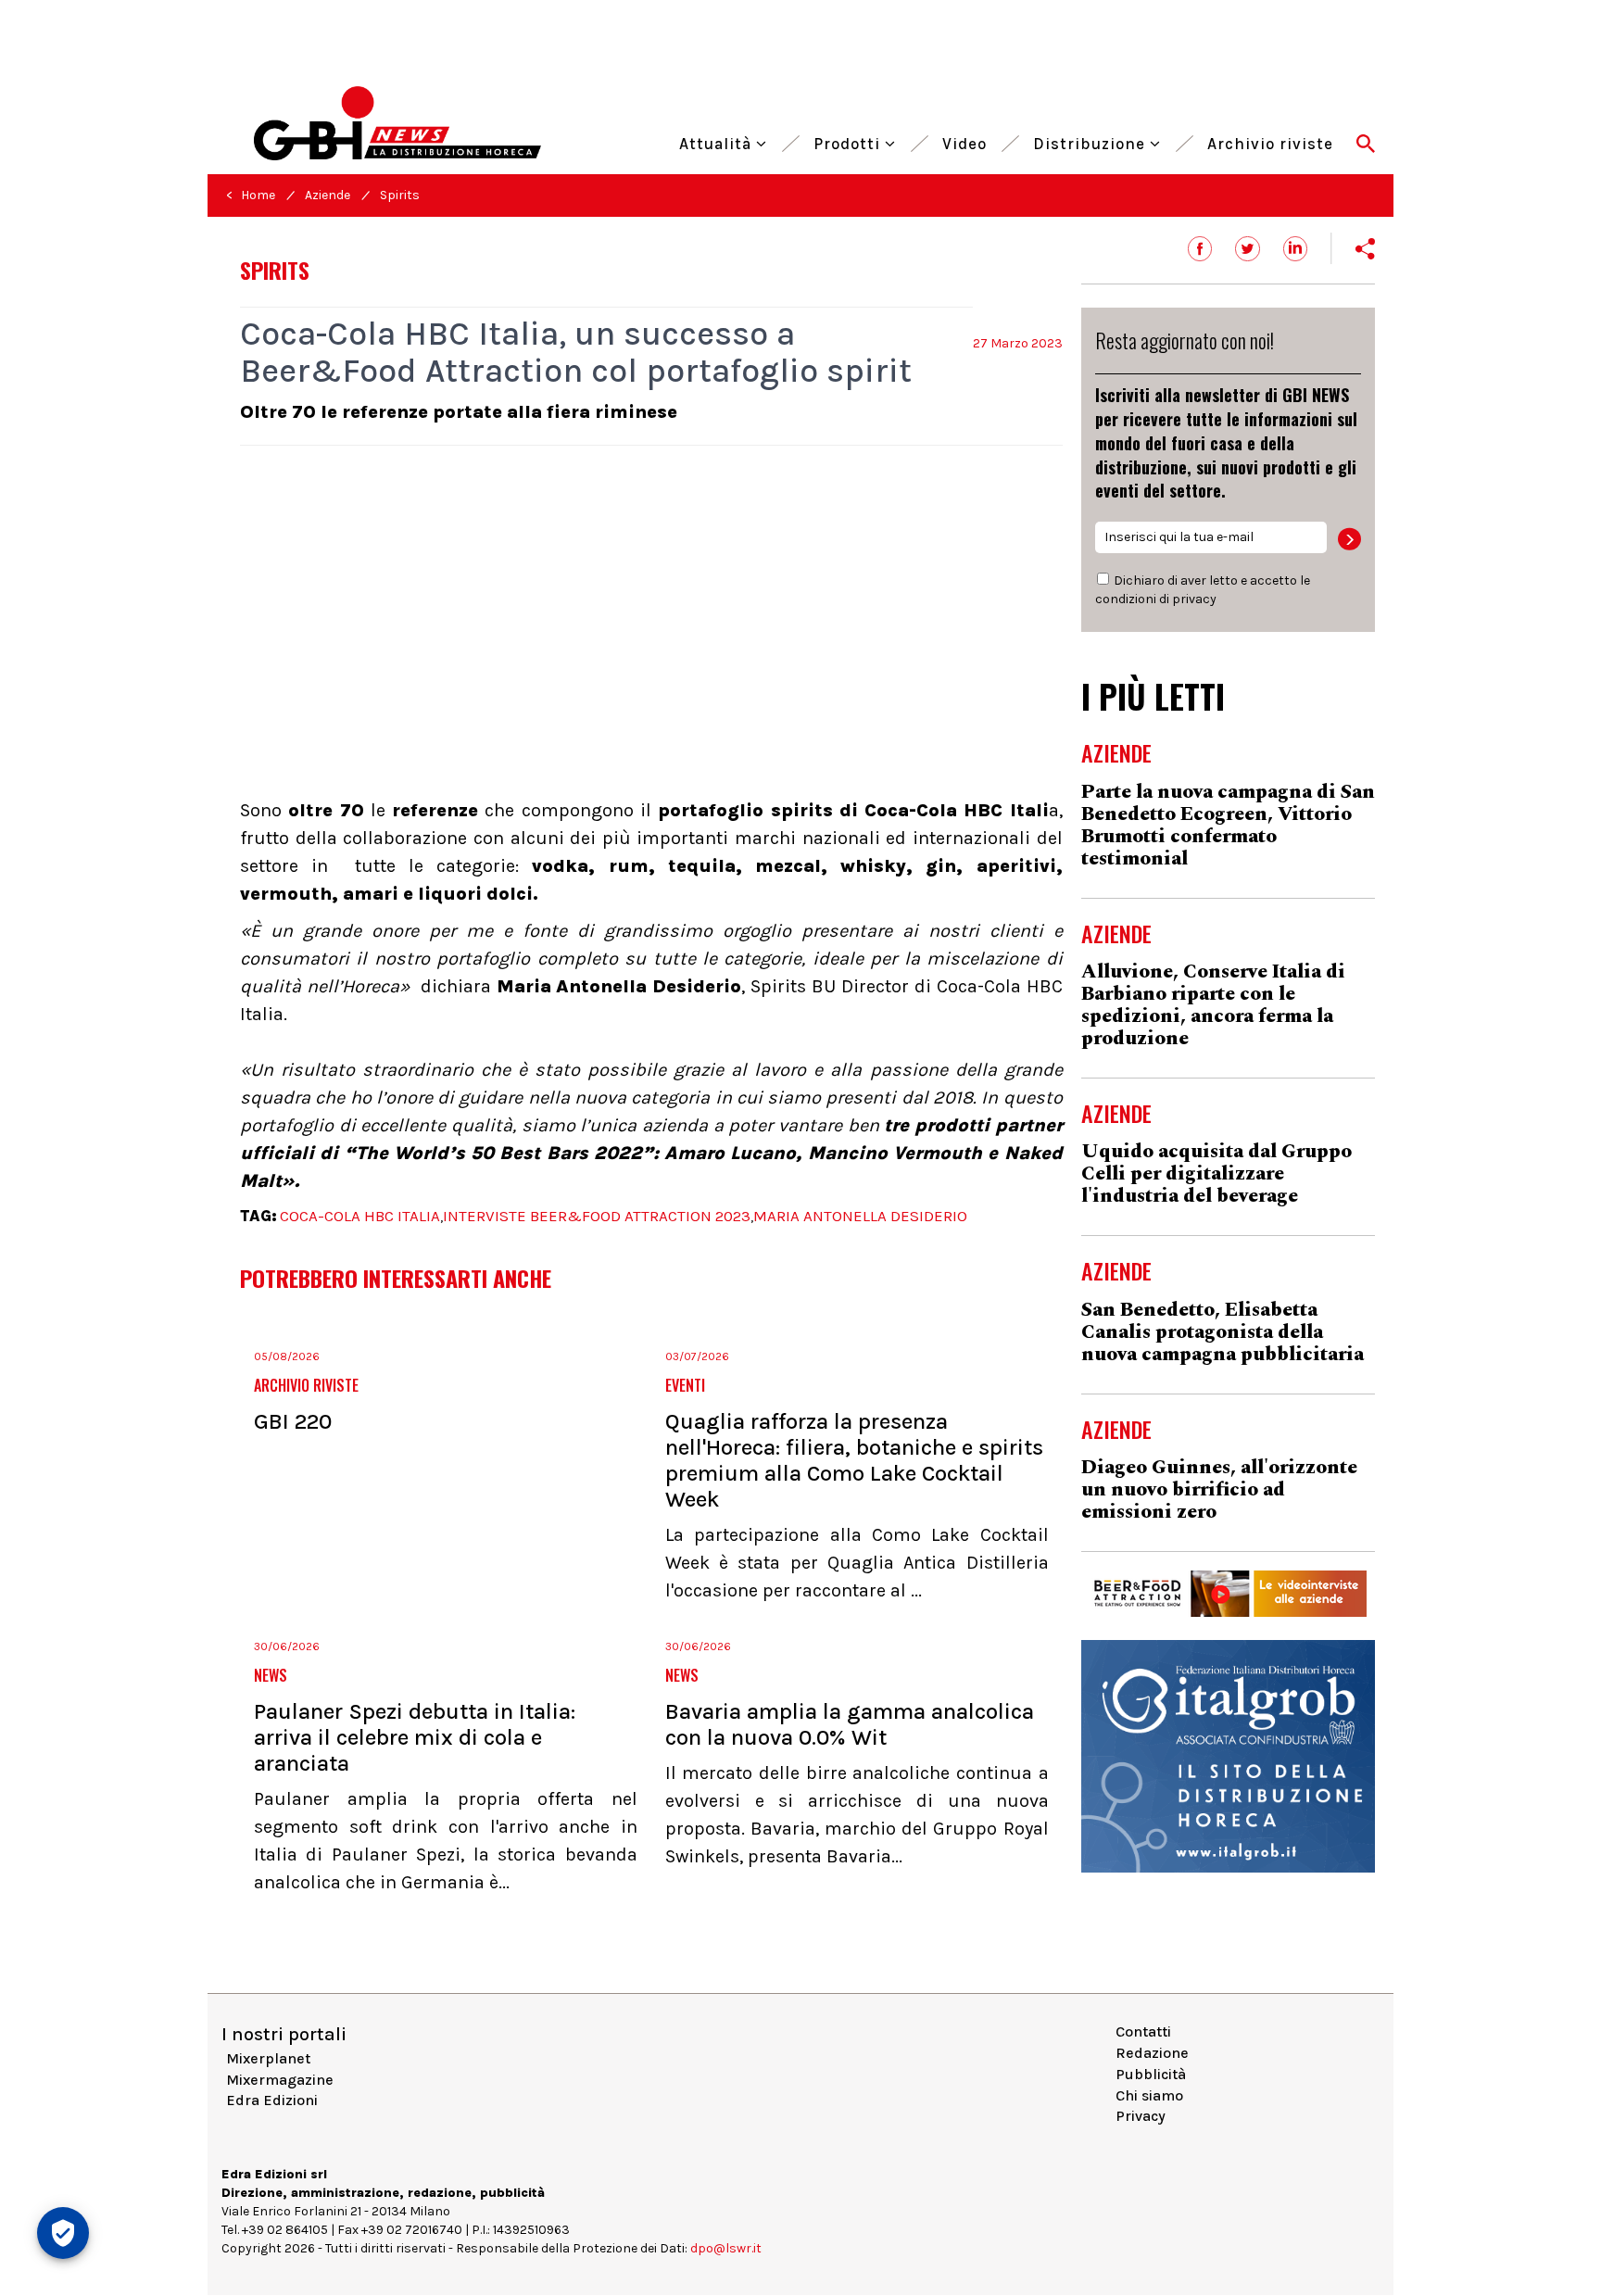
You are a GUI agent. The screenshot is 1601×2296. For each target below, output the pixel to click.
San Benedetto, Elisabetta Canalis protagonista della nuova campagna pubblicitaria (1223, 1332)
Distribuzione (1091, 141)
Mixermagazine (280, 2080)
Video (964, 141)
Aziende (328, 195)
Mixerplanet (268, 2058)
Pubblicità (1151, 2074)
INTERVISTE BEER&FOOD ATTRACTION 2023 (597, 1216)
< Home (251, 195)
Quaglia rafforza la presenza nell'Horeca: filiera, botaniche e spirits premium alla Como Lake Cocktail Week (854, 1460)
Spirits (400, 195)
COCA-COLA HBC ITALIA (360, 1216)
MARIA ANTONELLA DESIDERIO (860, 1216)
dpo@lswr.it (726, 2248)
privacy (1194, 599)
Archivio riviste (1270, 141)
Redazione (1152, 2053)
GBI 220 (293, 1421)
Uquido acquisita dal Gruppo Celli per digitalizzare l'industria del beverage (1217, 1174)
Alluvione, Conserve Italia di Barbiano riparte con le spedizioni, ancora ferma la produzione (1213, 1005)
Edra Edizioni (272, 2100)
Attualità (718, 141)
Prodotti (849, 141)
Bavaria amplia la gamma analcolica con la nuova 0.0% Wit (850, 1724)
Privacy (1141, 2116)
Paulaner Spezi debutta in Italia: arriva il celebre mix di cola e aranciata (415, 1737)
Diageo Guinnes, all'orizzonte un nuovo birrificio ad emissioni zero (1219, 1490)
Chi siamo (1149, 2095)
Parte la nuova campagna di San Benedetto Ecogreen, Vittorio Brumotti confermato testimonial (1228, 826)
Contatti (1143, 2031)
